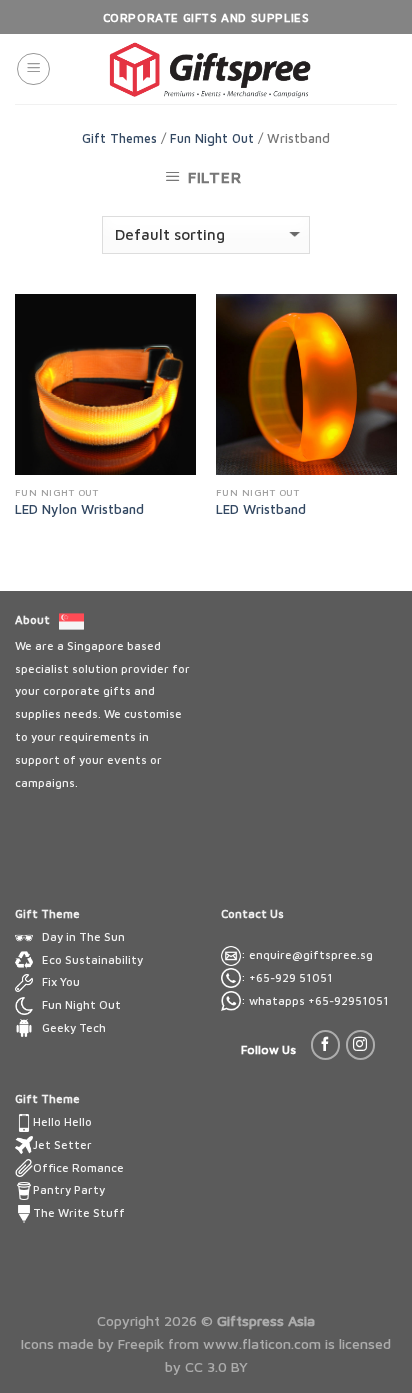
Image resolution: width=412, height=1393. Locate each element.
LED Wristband (261, 509)
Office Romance (78, 1167)
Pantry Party (69, 1189)
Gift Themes (119, 138)
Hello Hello (62, 1121)
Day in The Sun (83, 936)
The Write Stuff (79, 1212)
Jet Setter (62, 1144)
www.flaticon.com (262, 1343)
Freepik (141, 1343)
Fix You (61, 981)
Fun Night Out (212, 138)
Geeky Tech (74, 1027)
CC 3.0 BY (216, 1366)
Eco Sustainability (92, 959)
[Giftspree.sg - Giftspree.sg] (210, 69)
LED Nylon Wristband (79, 509)
